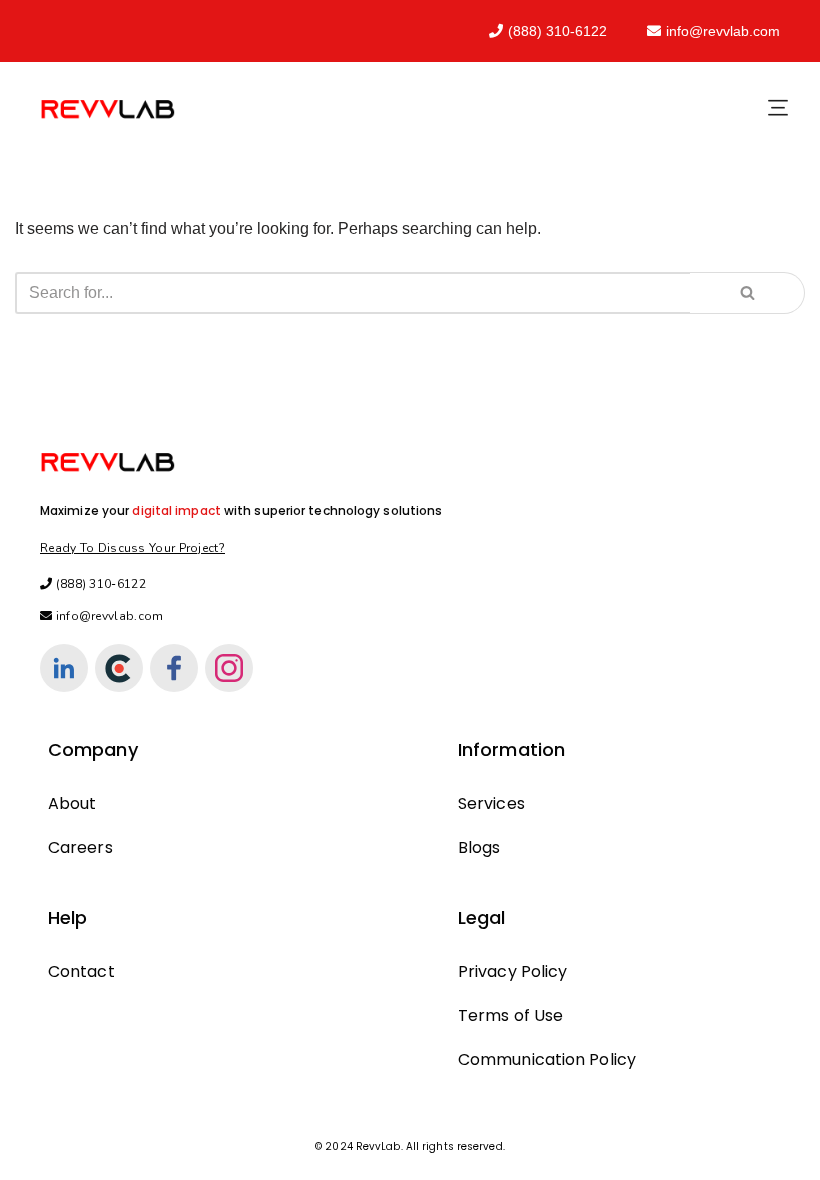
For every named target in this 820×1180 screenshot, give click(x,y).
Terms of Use (510, 1015)
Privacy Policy (512, 971)
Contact (81, 971)
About (72, 803)
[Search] (747, 293)
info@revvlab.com (723, 31)
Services (491, 803)
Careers (80, 847)
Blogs (479, 847)
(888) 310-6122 (557, 31)
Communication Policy (547, 1059)
